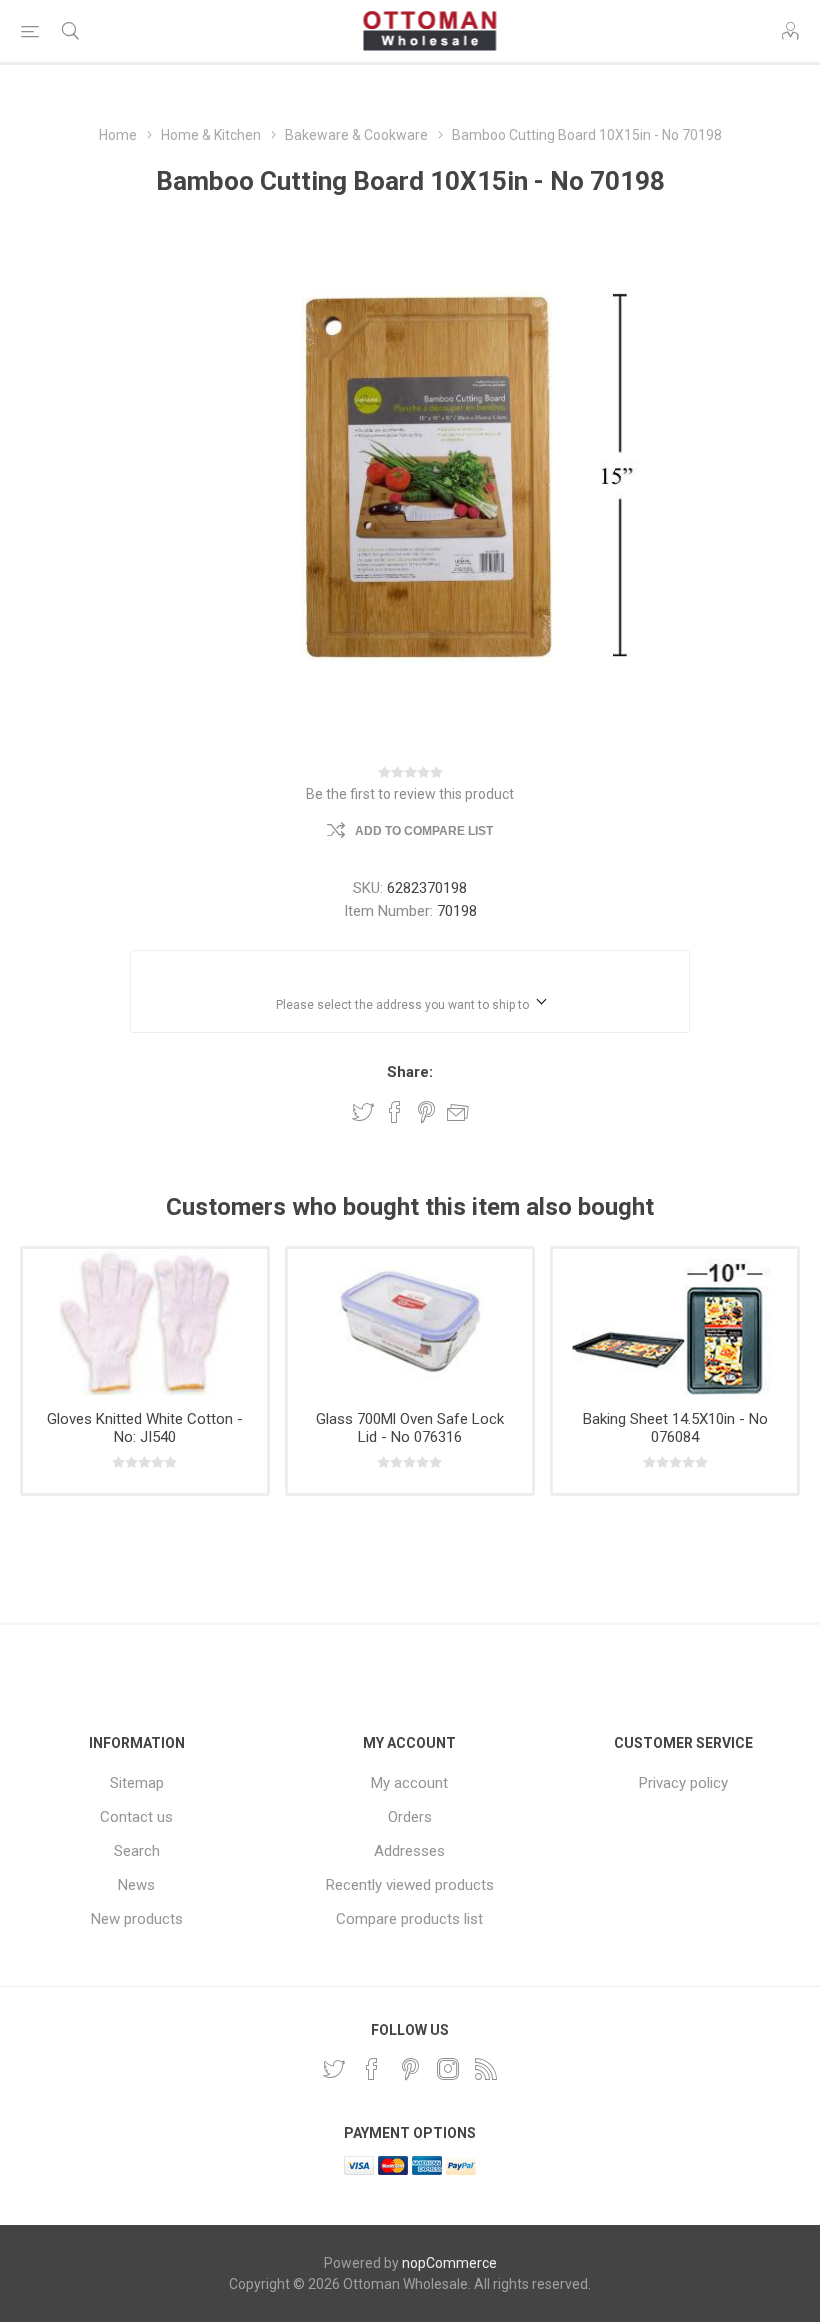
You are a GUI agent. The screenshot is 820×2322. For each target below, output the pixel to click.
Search (137, 1851)
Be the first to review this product (410, 794)
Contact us (136, 1817)
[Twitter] (334, 2069)
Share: (410, 1072)
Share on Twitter (363, 1112)
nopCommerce (449, 2263)
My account (409, 1783)
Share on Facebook (395, 1112)
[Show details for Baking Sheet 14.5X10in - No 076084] (675, 1322)
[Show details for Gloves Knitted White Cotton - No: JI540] (145, 1322)
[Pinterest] (410, 2069)
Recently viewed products (410, 1885)
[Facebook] (372, 2069)
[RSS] (486, 2069)
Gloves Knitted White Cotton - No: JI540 (145, 1428)
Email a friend (458, 1112)
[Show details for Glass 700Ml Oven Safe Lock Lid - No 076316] (410, 1322)
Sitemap (137, 1783)
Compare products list (409, 1919)
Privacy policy (683, 1783)
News (136, 1885)
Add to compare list (424, 831)
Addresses (409, 1851)
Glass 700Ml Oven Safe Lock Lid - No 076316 (410, 1428)
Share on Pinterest (426, 1112)
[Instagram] (448, 2069)
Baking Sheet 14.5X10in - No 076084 (675, 1428)
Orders (410, 1817)
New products (137, 1919)
